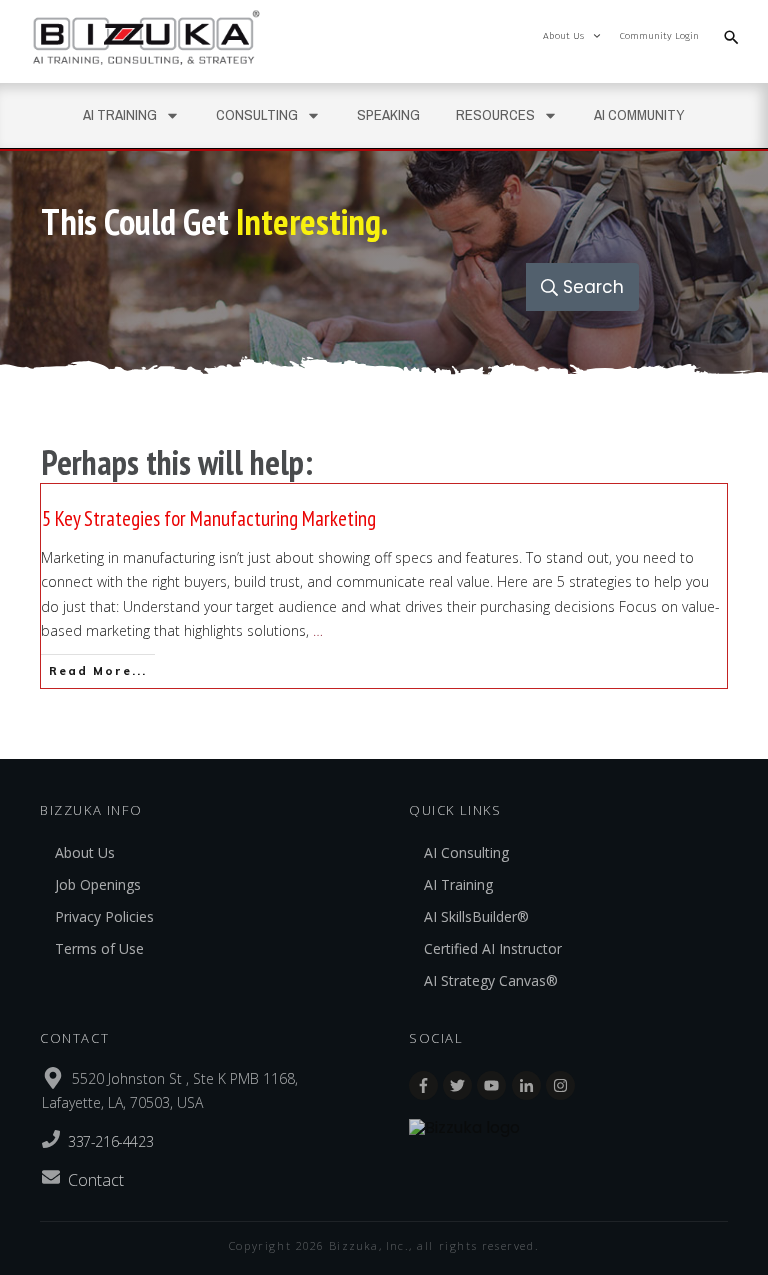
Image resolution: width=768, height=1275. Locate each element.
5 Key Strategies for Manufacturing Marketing (384, 586)
